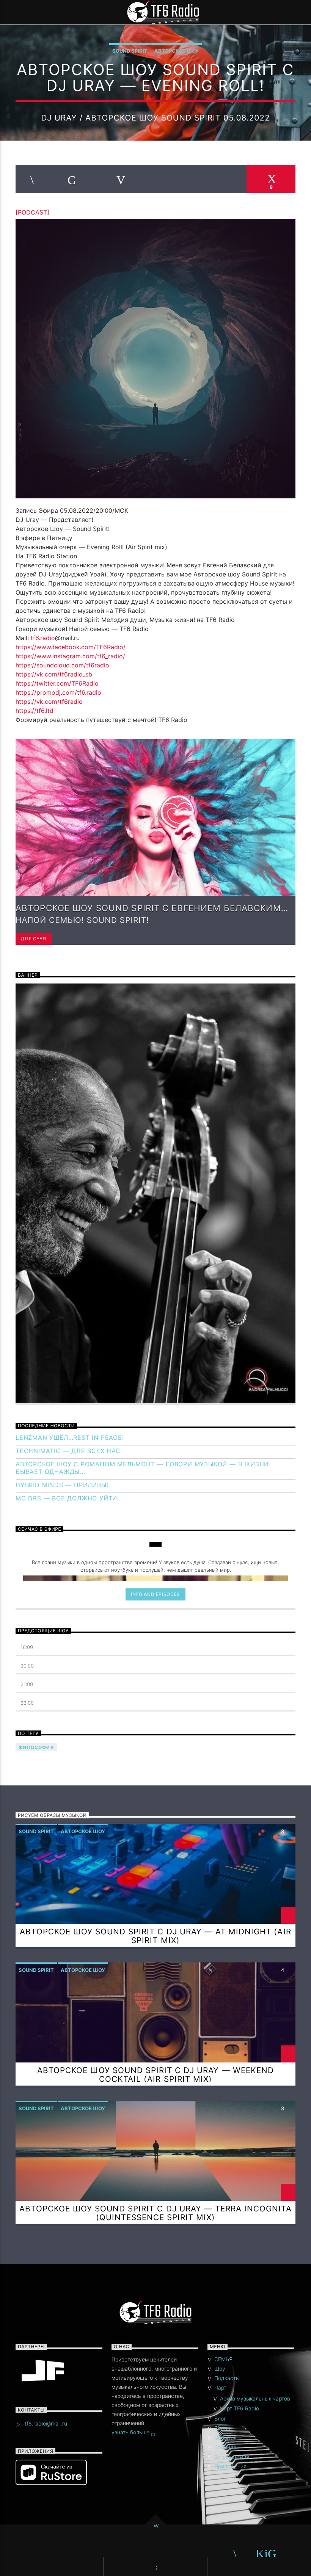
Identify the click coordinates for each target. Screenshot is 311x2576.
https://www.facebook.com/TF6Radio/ (71, 647)
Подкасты (227, 2378)
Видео (222, 2428)
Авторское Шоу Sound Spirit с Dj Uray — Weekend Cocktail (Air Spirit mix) (155, 2075)
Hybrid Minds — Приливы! (62, 1485)
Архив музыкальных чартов (255, 2398)
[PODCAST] (32, 212)
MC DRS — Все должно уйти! (67, 1498)
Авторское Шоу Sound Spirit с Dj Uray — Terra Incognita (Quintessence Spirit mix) (155, 2213)
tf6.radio (43, 638)
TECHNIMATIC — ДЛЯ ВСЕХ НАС (68, 1451)
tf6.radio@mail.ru (46, 2423)
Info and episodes (155, 1594)
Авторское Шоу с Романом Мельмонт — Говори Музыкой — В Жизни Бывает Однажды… (142, 1468)
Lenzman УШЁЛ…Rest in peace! (70, 1438)
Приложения (230, 2466)
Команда (225, 2447)
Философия (36, 1747)
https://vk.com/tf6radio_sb (54, 674)
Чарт (220, 2387)
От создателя (232, 2457)
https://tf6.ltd (35, 711)
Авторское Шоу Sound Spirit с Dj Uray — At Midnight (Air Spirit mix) (155, 1936)
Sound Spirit (130, 51)
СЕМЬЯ (223, 2359)
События (225, 2437)
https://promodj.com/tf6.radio (58, 692)
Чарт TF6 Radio (240, 2408)
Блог (220, 2419)
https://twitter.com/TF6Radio (57, 683)
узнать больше (131, 2432)
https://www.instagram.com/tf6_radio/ (70, 656)
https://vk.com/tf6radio (49, 702)
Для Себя (33, 939)
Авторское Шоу (177, 51)
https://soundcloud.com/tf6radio (62, 665)
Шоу (220, 2369)
